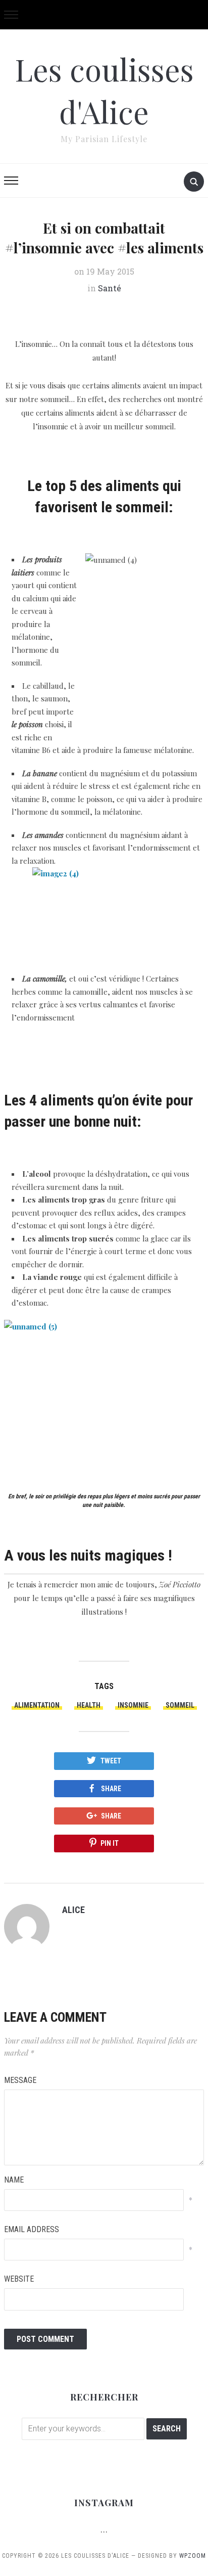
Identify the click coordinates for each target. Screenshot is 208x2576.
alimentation (37, 1705)
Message (20, 2080)
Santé (110, 288)
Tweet (111, 1761)
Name (14, 2180)
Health (89, 1705)
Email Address (32, 2229)
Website (19, 2279)
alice (73, 1910)
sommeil (180, 1705)
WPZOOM (193, 2556)
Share (111, 1789)
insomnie (133, 1705)
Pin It (110, 1843)
